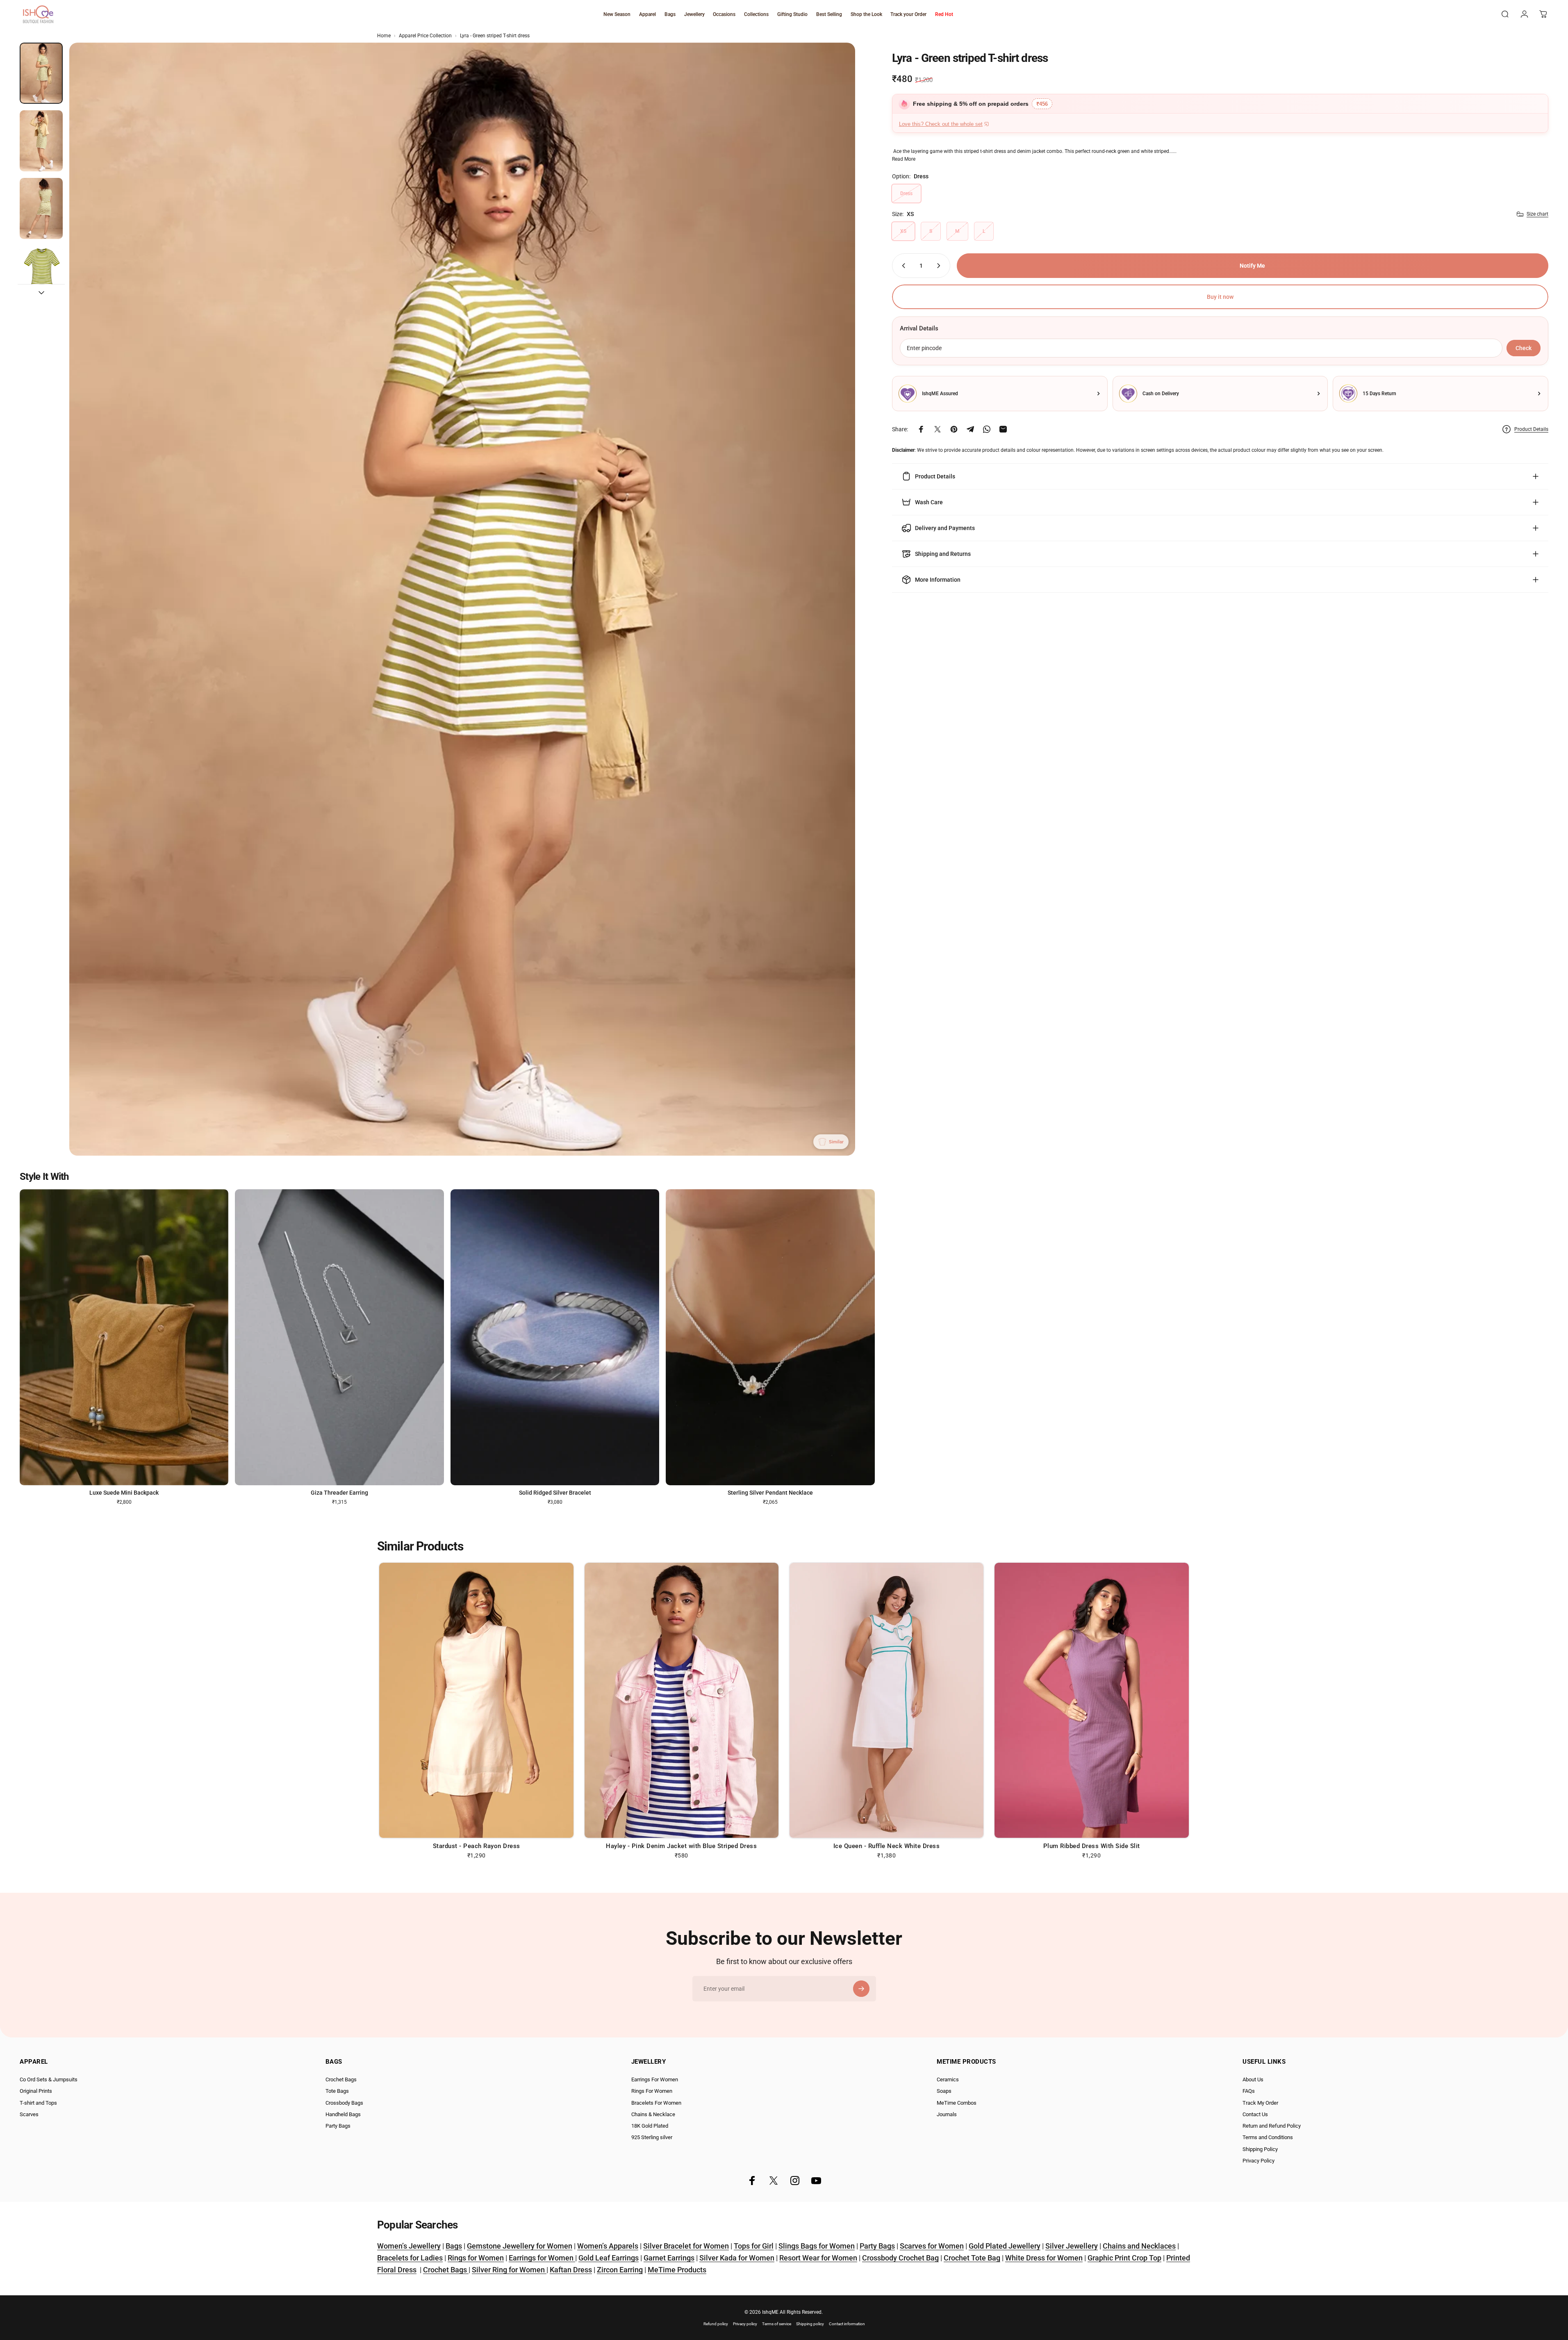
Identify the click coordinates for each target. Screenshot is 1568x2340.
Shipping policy (810, 2324)
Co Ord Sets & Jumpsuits (49, 2079)
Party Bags (338, 2126)
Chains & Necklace (653, 2114)
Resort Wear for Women (818, 2258)
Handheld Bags (343, 2114)
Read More (904, 159)
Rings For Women (652, 2091)
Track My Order (1260, 2103)
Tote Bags (337, 2091)
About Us (1253, 2079)
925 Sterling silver (652, 2137)
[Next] (834, 619)
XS (903, 231)
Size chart (1537, 214)
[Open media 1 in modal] (462, 599)
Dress (906, 193)
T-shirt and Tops (38, 2103)
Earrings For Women (655, 2079)
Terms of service (777, 2324)
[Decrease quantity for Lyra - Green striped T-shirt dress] (902, 266)
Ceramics (948, 2079)
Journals (947, 2114)
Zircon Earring (620, 2270)
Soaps (944, 2091)
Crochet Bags (341, 2079)
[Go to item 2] (41, 141)
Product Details (1531, 429)
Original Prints (36, 2091)
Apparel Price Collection (425, 36)
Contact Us (1255, 2114)
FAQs (1249, 2091)
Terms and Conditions (1268, 2137)
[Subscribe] (861, 1989)
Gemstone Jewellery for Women (520, 2246)
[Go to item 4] (41, 277)
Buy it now (1220, 297)
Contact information (847, 2324)
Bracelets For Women (656, 2103)
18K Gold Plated (650, 2126)
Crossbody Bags (344, 2103)
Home (384, 36)
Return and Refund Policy (1272, 2126)
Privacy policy (745, 2324)
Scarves (29, 2114)
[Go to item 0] (41, 73)
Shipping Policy (1260, 2149)
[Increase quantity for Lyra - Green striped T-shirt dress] (940, 266)
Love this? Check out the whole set (941, 124)
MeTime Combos (957, 2103)
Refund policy (716, 2324)
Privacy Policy (1258, 2161)
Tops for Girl (754, 2246)
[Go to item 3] (41, 208)
